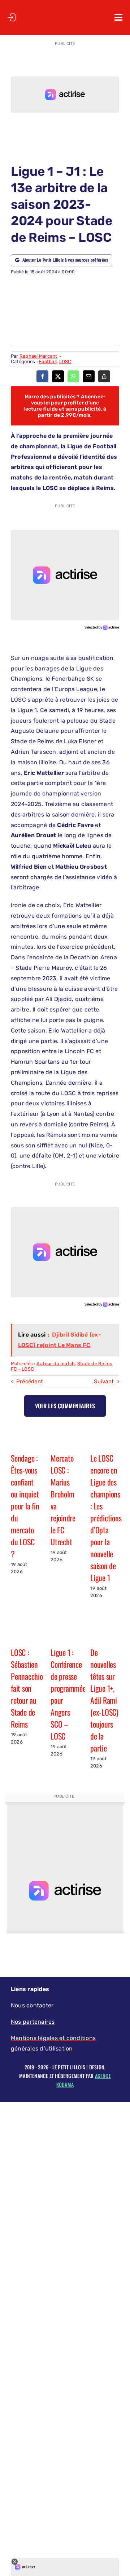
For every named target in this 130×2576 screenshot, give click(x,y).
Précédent (30, 1382)
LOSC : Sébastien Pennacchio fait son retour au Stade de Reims (27, 1688)
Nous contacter (32, 2005)
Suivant (104, 1382)
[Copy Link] (104, 376)
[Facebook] (42, 376)
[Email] (89, 376)
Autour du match (56, 1364)
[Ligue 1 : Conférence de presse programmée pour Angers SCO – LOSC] (65, 1631)
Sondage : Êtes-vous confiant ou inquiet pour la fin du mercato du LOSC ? (25, 1506)
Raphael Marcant (38, 356)
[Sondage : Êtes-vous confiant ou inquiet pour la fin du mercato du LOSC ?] (25, 1437)
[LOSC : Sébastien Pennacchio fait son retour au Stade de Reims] (25, 1631)
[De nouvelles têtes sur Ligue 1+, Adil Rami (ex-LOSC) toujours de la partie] (105, 1631)
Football (48, 362)
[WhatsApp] (73, 376)
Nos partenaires (33, 2022)
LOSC (65, 362)
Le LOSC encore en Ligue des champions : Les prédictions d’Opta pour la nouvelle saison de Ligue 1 (106, 1518)
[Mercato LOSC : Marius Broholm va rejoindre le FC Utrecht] (65, 1437)
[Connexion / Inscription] (12, 17)
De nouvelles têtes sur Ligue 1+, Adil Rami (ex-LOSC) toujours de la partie (104, 1700)
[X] (58, 376)
